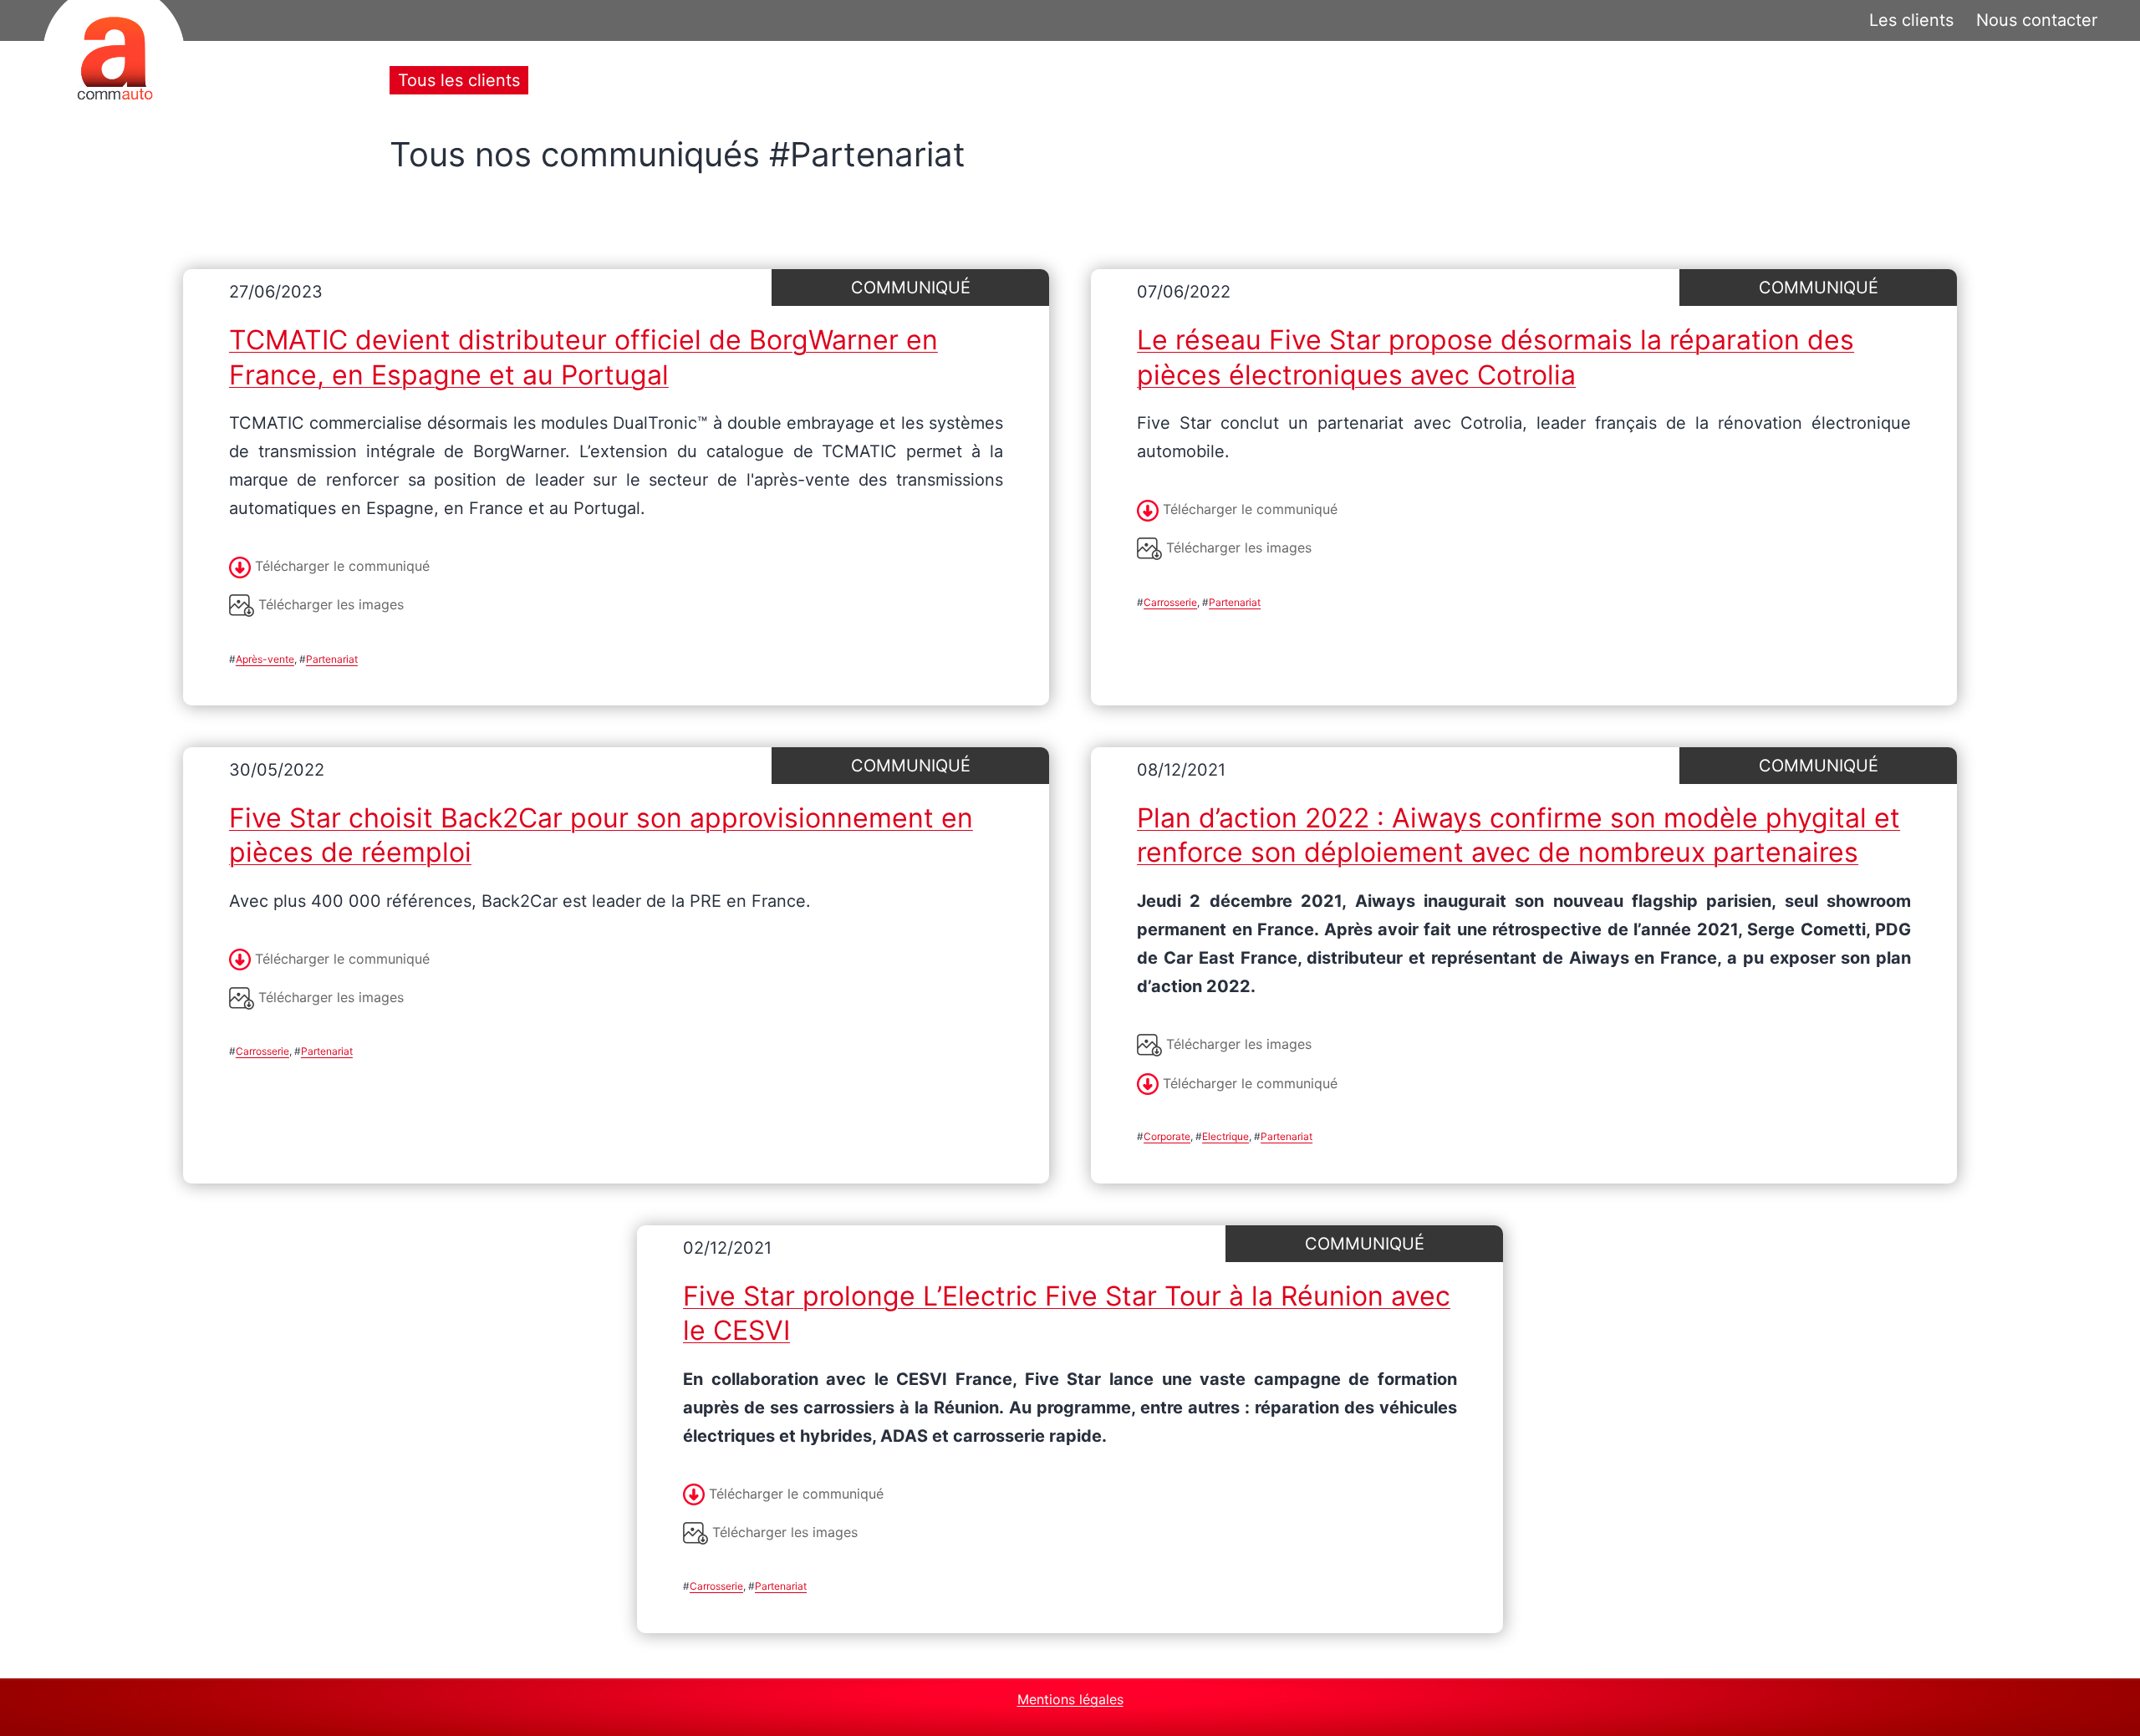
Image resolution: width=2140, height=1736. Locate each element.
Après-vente (265, 659)
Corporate (1167, 1136)
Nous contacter (2037, 20)
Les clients (1911, 20)
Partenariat (332, 659)
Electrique (1225, 1136)
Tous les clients (459, 80)
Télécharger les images (329, 604)
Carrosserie (1170, 602)
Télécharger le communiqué (340, 566)
